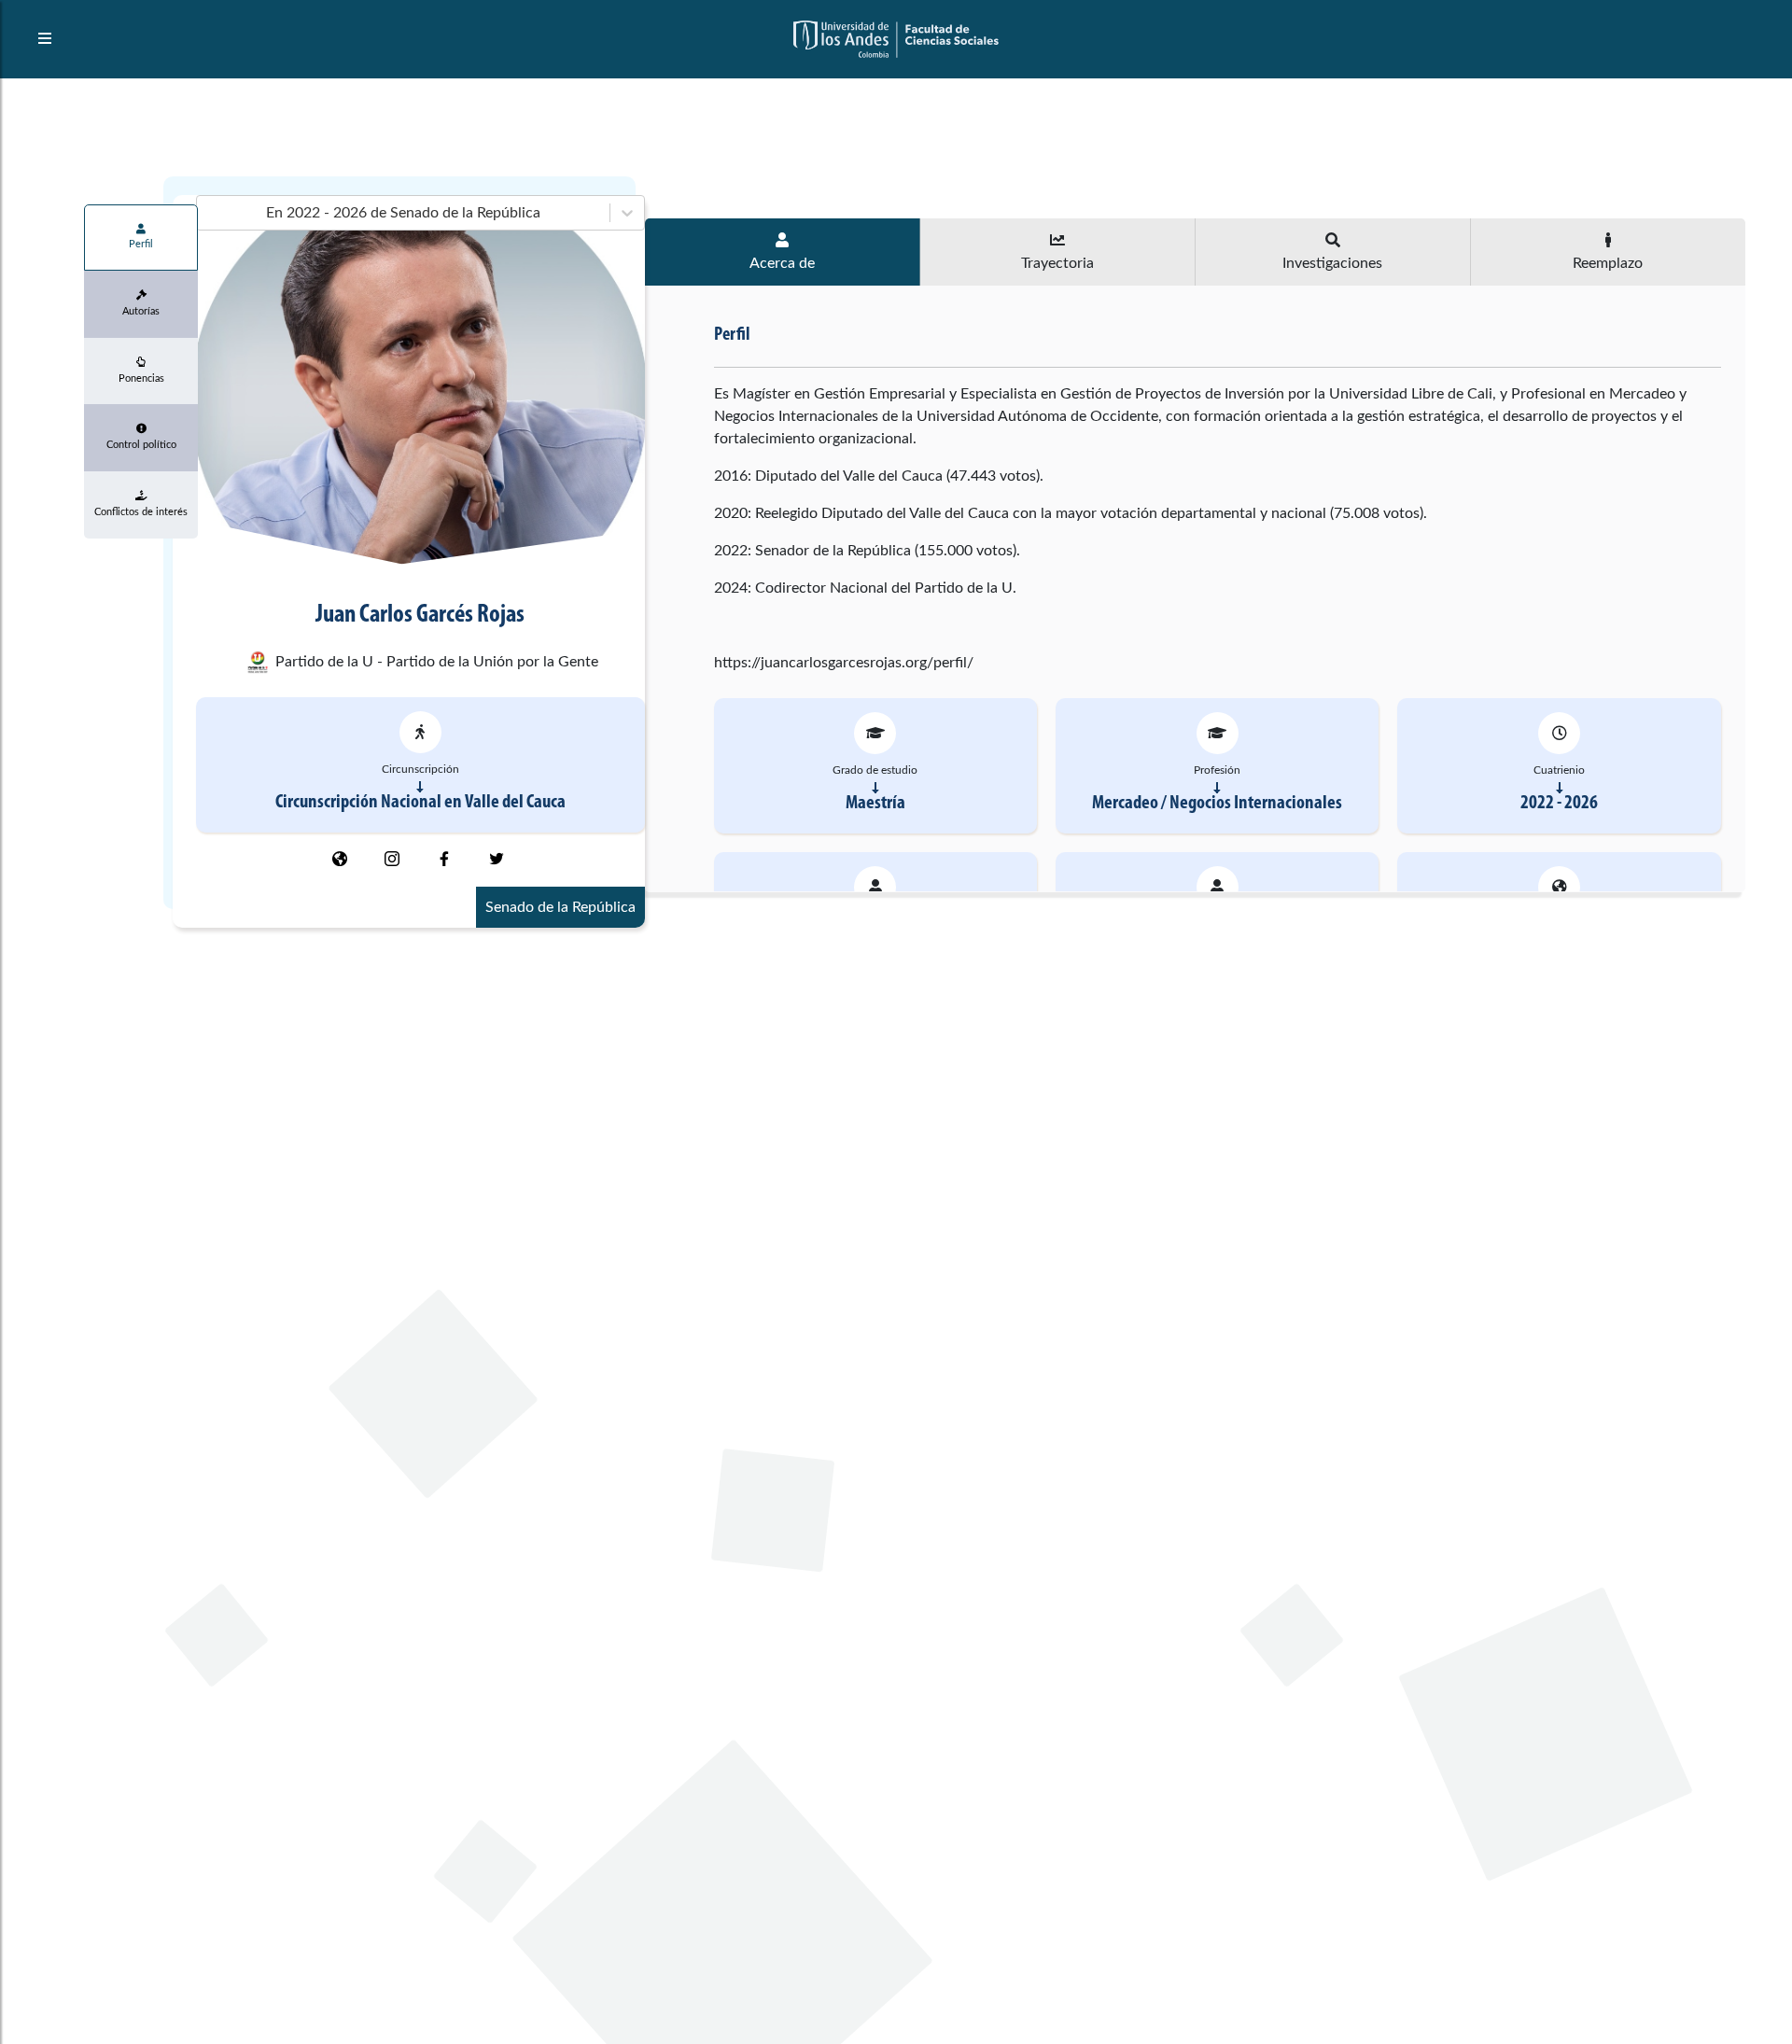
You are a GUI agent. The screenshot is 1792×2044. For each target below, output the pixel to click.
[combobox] (208, 213)
